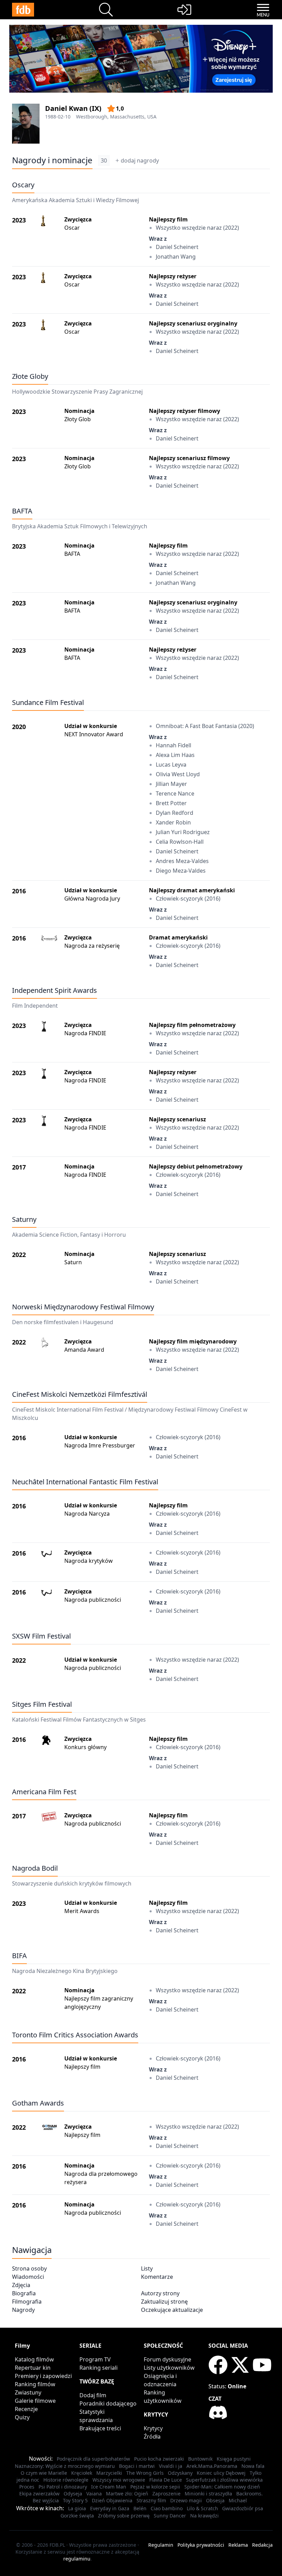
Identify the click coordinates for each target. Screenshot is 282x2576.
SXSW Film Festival (41, 1636)
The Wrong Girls (145, 2473)
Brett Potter (171, 803)
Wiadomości (28, 2277)
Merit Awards (82, 1911)
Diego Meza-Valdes (181, 871)
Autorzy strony (160, 2293)
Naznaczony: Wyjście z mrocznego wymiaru (65, 2466)
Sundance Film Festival (48, 702)
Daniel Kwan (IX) (73, 108)
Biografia (24, 2293)
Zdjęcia (21, 2285)
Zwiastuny (28, 2392)
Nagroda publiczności (93, 1600)
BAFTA (22, 511)
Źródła (152, 2437)
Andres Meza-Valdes (182, 861)
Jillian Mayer (171, 784)
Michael (238, 2500)
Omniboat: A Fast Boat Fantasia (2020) (205, 726)
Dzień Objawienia (112, 2500)
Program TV (95, 2359)
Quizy (22, 2417)
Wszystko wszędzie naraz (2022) (197, 228)
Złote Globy (30, 376)
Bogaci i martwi (137, 2466)
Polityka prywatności (201, 2545)
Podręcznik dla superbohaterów (93, 2459)
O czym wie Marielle (44, 2473)
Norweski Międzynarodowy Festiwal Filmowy (83, 1307)
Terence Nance (175, 793)
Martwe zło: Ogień (127, 2494)
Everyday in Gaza (110, 2508)
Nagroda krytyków (89, 1561)
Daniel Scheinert (177, 247)
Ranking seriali (99, 2368)
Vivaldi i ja (171, 2466)
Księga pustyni (234, 2459)
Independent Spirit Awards (55, 990)
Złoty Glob (78, 419)
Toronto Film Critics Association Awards (75, 2035)
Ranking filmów (35, 2384)
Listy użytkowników (169, 2368)
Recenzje (26, 2409)
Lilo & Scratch (202, 2508)
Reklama (238, 2545)
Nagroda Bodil (35, 1868)
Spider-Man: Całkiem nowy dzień (222, 2487)
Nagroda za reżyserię (92, 946)
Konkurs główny (85, 1747)
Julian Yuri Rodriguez (183, 832)
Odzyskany (180, 2473)
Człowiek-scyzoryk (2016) (188, 899)
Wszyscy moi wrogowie (119, 2480)
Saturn (73, 1262)
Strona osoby (29, 2268)
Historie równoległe (66, 2480)
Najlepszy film (82, 2067)
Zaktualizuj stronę (164, 2302)
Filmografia (27, 2302)
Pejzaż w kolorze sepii (155, 2487)
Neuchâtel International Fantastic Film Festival (85, 1482)
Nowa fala (253, 2466)
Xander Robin (173, 822)
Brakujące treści (100, 2428)
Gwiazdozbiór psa (243, 2508)
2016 (19, 891)
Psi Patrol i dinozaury (63, 2487)
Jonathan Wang (176, 257)
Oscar (72, 228)
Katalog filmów (34, 2359)
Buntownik (200, 2459)
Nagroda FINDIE (85, 1033)
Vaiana (94, 2494)
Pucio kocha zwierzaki (159, 2459)
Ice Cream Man (109, 2487)
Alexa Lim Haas (175, 755)
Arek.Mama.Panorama (212, 2466)
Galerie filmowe (35, 2401)
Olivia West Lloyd (178, 774)
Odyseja (73, 2494)
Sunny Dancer (170, 2516)
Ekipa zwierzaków (39, 2494)
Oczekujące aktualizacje (172, 2310)
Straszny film (151, 2500)
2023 (19, 220)
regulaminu (77, 2559)
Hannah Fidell (173, 745)
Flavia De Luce (166, 2480)
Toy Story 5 (75, 2500)
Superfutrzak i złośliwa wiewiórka (224, 2480)
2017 (19, 1167)
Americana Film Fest (44, 1792)
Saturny (24, 1219)
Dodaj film (93, 2395)
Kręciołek (82, 2473)
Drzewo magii (186, 2500)
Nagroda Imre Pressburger (100, 1445)
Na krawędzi (204, 2516)
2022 (19, 1255)
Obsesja (215, 2500)
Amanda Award (84, 1350)
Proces (27, 2487)
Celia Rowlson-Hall (180, 842)
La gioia (77, 2508)
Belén (140, 2508)
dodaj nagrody (140, 160)
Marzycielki (109, 2473)
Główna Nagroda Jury (92, 899)
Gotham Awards (38, 2103)
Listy (147, 2268)
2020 (19, 727)
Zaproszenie (166, 2494)
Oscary (23, 185)
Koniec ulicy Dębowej (221, 2473)
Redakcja (262, 2545)
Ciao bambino (167, 2508)
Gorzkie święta (77, 2516)
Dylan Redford (175, 813)
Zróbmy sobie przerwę (124, 2516)
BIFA (19, 1956)
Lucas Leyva (171, 765)
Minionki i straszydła (208, 2494)
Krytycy (153, 2428)
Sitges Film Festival (42, 1704)
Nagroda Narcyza (87, 1514)
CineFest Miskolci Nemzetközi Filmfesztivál (80, 1394)
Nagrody (23, 2310)
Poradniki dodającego (108, 2403)
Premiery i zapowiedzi (43, 2376)
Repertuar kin (33, 2368)
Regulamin (161, 2545)
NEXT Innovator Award (94, 734)
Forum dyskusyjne (167, 2359)
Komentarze (157, 2277)
